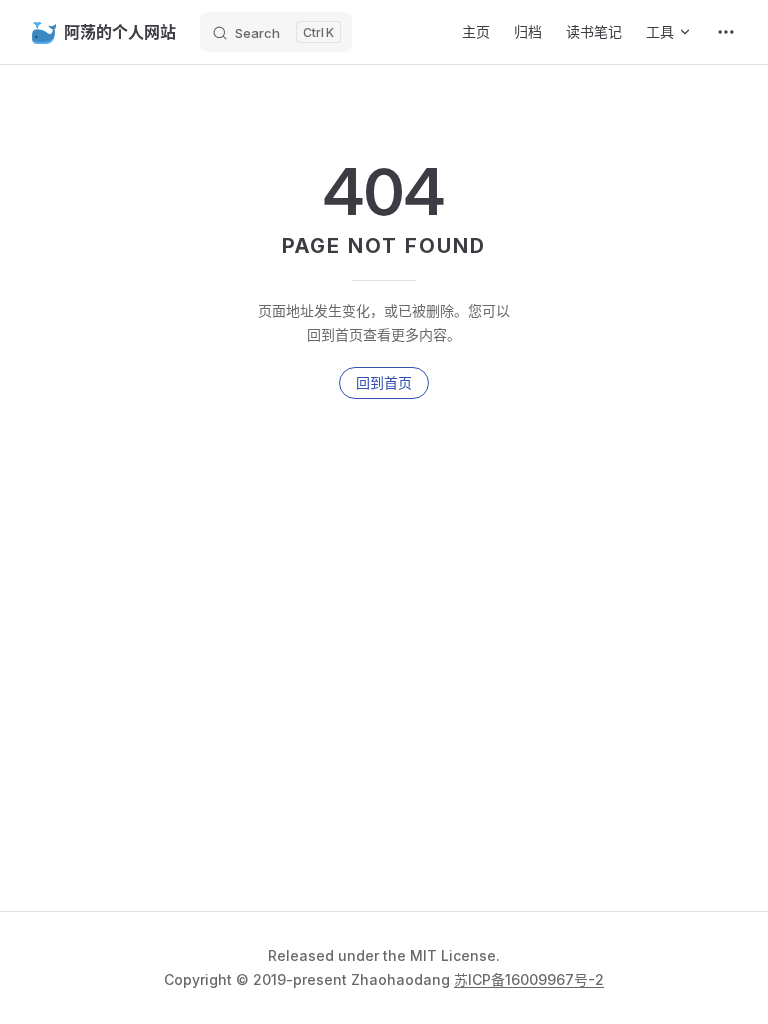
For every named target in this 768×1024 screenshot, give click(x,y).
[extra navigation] (726, 32)
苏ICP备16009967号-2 (529, 979)
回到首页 (384, 382)
